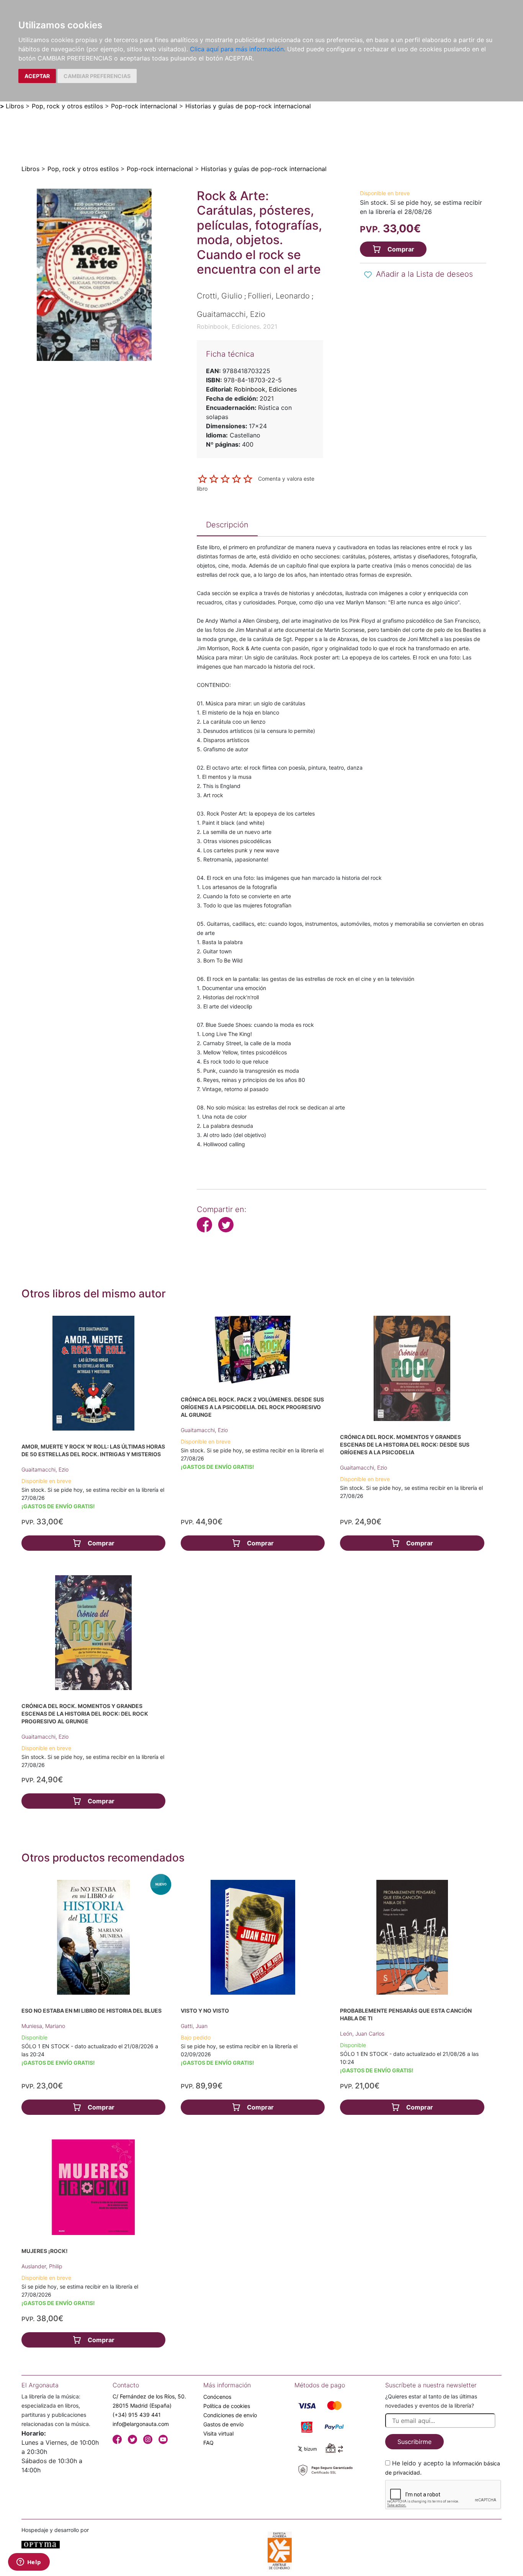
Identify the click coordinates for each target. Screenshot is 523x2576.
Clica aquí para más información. (238, 49)
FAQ (208, 2443)
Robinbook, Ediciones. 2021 (237, 326)
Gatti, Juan (194, 2026)
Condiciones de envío (230, 2415)
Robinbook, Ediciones (265, 389)
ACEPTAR (37, 76)
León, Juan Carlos (362, 2034)
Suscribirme (414, 2442)
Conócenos (217, 2397)
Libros (15, 106)
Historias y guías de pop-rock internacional (248, 106)
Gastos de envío (223, 2424)
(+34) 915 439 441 (137, 2415)
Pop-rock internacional (144, 106)
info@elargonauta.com (141, 2424)
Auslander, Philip (42, 2266)
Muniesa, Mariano (43, 2026)
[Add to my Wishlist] (368, 275)
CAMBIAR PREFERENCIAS (97, 76)
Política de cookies (227, 2406)
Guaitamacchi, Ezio (45, 1469)
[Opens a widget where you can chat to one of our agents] (29, 2563)
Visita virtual (218, 2433)
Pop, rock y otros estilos (67, 106)
